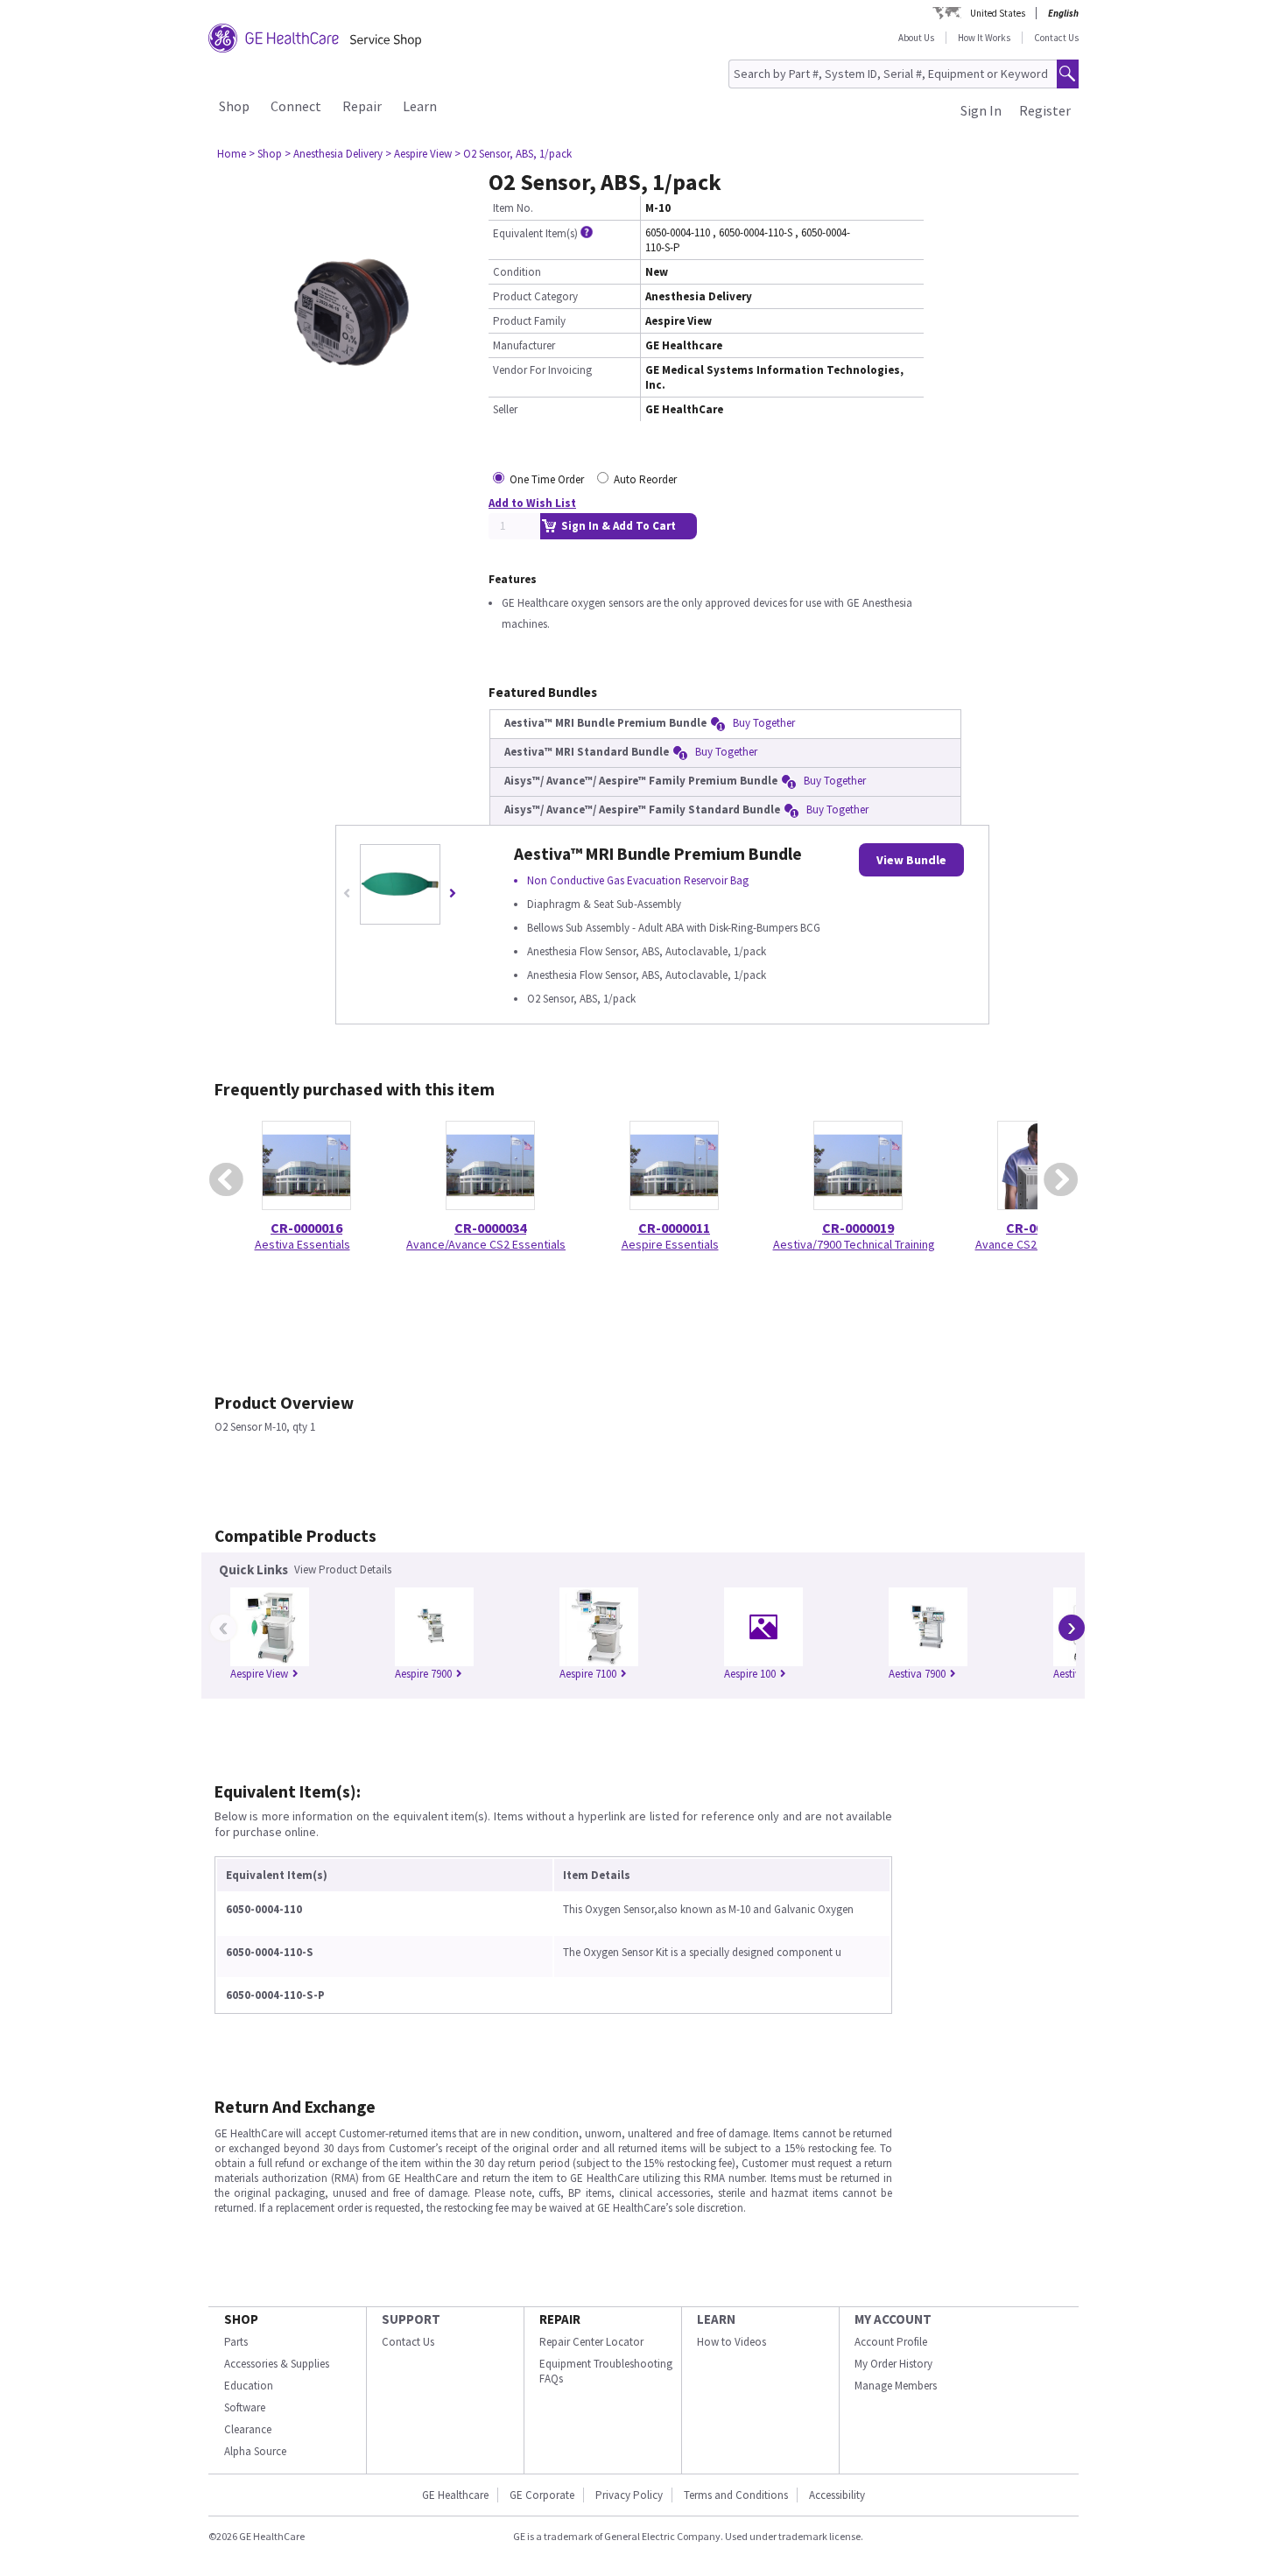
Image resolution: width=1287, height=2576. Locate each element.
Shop (234, 106)
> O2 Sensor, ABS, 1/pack (513, 154)
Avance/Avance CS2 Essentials (486, 1244)
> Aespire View (418, 154)
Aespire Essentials (670, 1244)
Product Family (529, 321)
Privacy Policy (629, 2495)
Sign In (981, 110)
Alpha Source (255, 2451)
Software (245, 2407)
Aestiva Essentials (302, 1244)
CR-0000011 (674, 1228)
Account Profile (891, 2342)
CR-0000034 (490, 1228)
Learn (420, 106)
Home (232, 154)
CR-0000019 (858, 1228)
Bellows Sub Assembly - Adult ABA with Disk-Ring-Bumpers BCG (674, 928)
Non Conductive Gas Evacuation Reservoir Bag (638, 880)
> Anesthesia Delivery (334, 154)
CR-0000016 (306, 1228)
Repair (362, 106)
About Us (916, 38)
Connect (296, 106)
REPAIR (560, 2319)
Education (249, 2386)
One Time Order (547, 479)
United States (998, 13)
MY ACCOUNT (893, 2319)
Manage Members (896, 2386)
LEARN (716, 2319)
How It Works (984, 38)
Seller (505, 409)
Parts (236, 2342)
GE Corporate (542, 2495)
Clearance (248, 2429)
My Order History (893, 2364)
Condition (517, 272)
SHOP (241, 2319)
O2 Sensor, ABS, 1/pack (581, 999)
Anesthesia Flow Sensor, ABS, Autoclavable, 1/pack (647, 951)
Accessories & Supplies (277, 2364)
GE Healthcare (455, 2495)
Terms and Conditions (736, 2495)
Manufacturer (524, 345)
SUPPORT (411, 2319)
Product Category (535, 296)
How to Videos (731, 2342)
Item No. (513, 208)
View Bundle (911, 860)
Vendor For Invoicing (542, 370)
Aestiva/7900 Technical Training (854, 1244)
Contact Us (1056, 38)
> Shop (265, 154)
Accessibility (837, 2495)
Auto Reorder (645, 479)
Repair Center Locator (591, 2342)
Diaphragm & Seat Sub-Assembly (604, 904)
